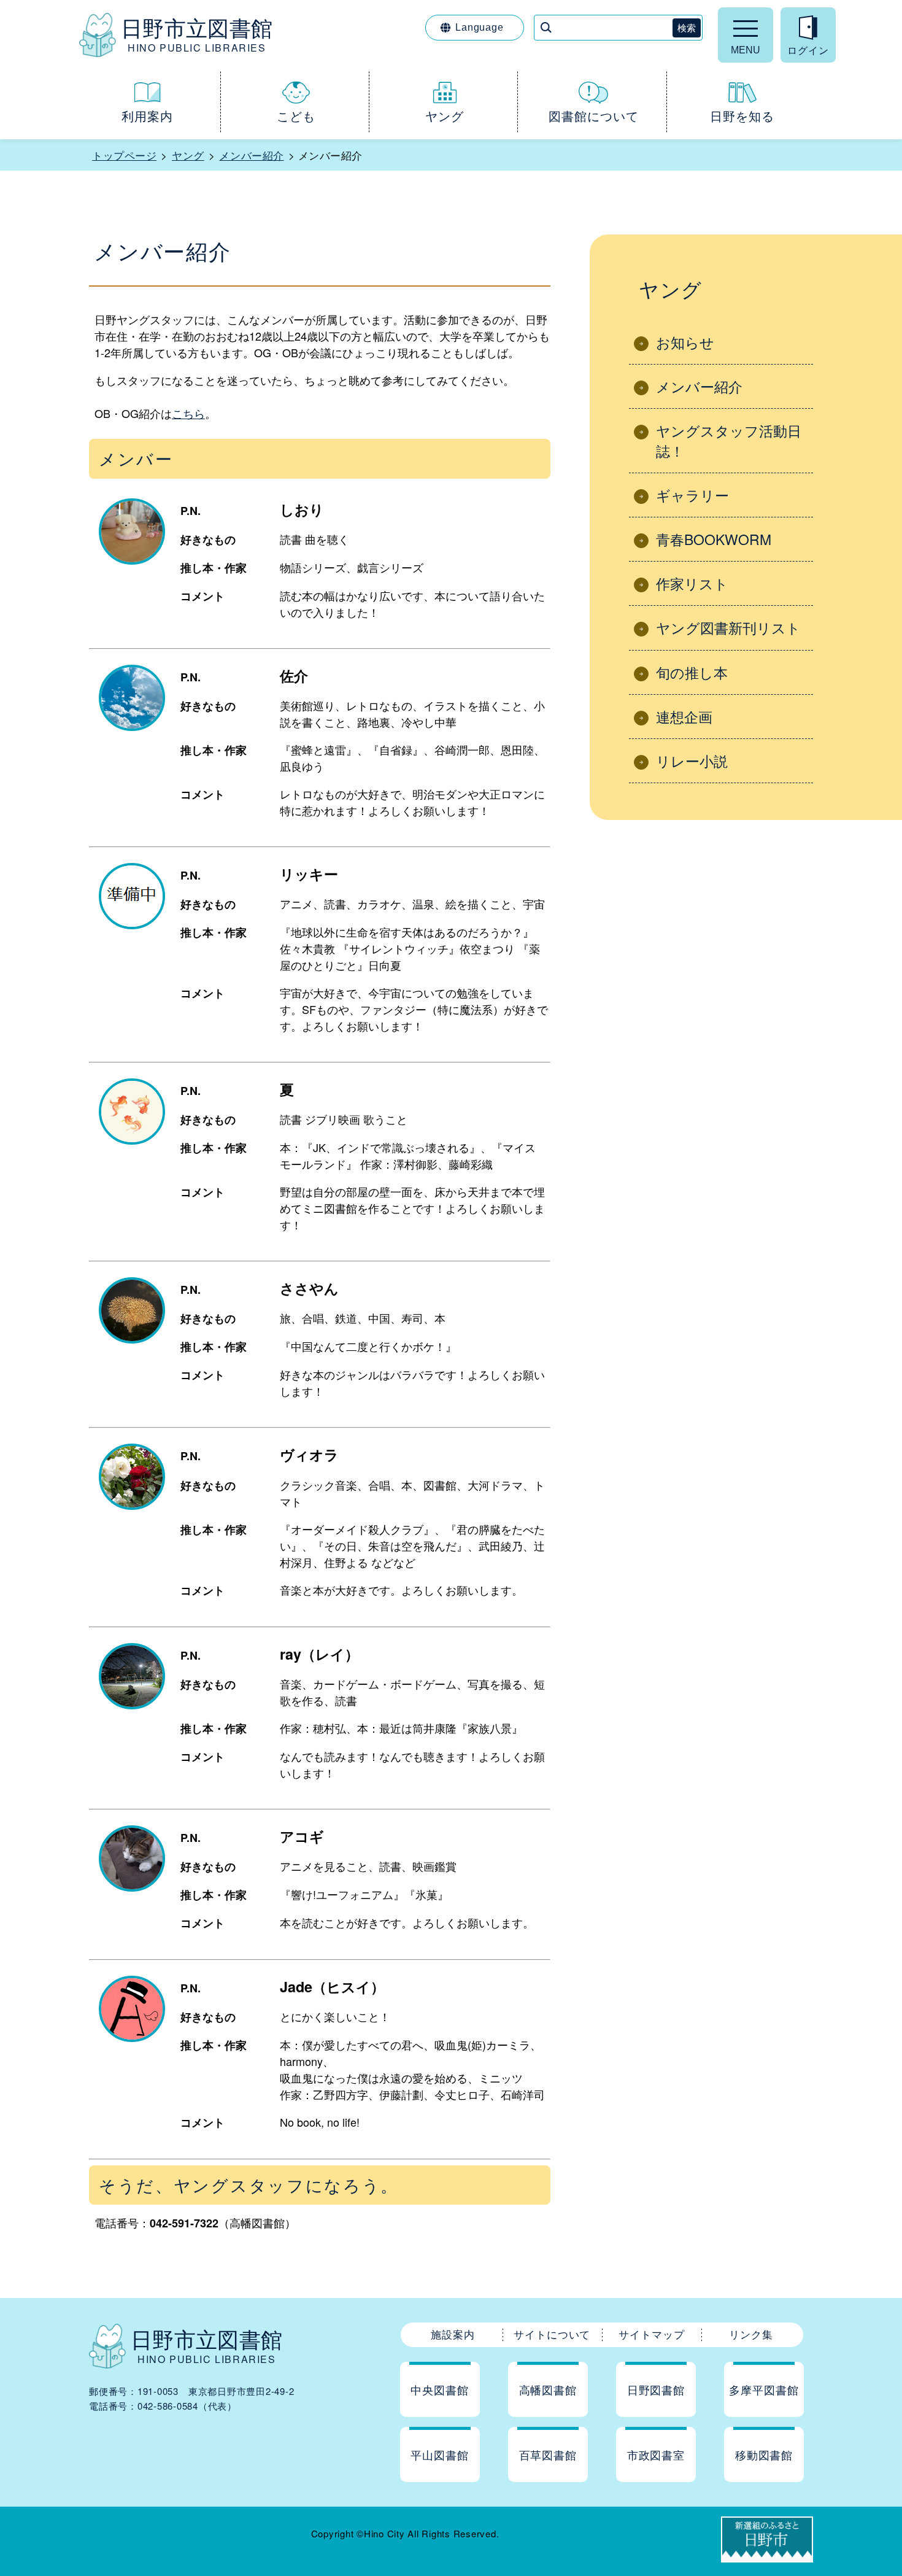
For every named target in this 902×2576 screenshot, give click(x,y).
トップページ (124, 155)
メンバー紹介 (251, 155)
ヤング (188, 155)
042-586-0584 (168, 2406)
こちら (188, 413)
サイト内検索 (1, 1)
